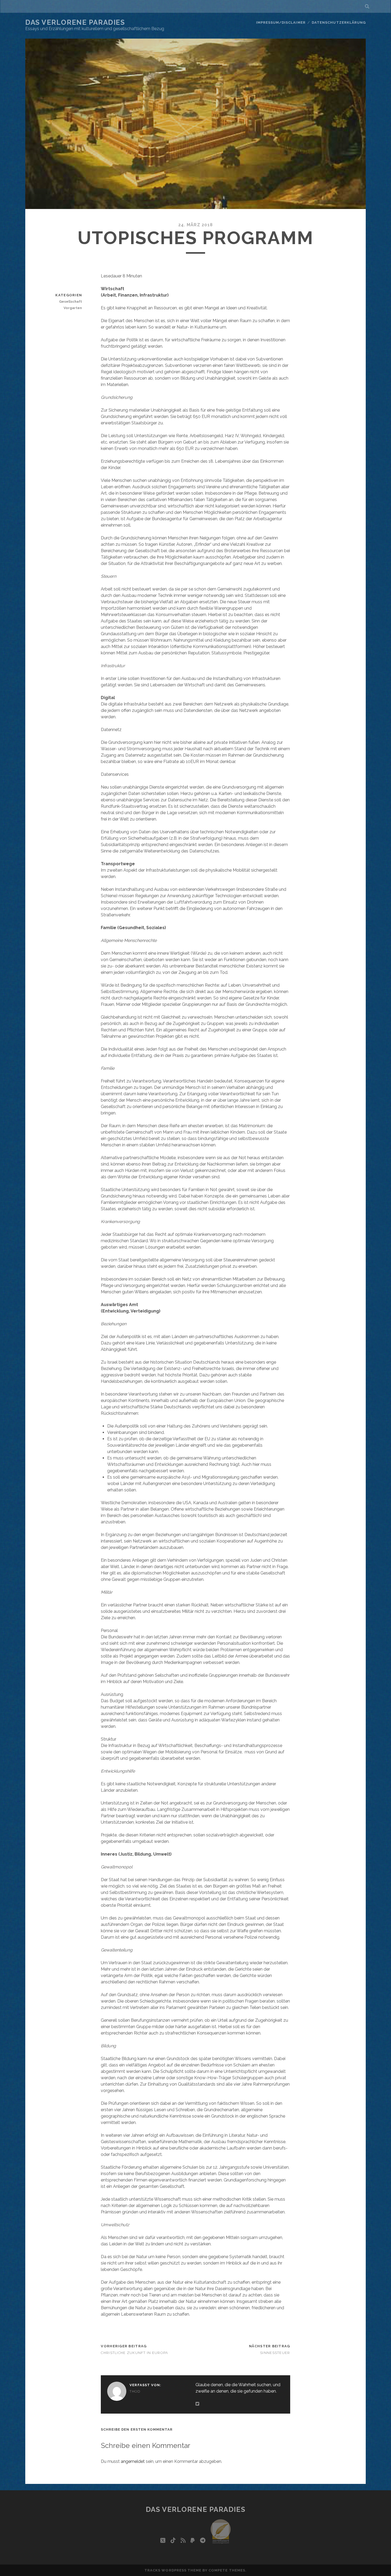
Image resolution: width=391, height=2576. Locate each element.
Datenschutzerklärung (339, 22)
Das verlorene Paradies (75, 22)
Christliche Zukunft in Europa (134, 2353)
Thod (135, 2391)
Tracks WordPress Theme (173, 2570)
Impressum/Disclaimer (281, 22)
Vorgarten (73, 308)
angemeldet (133, 2461)
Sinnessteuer (275, 2353)
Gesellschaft (70, 302)
